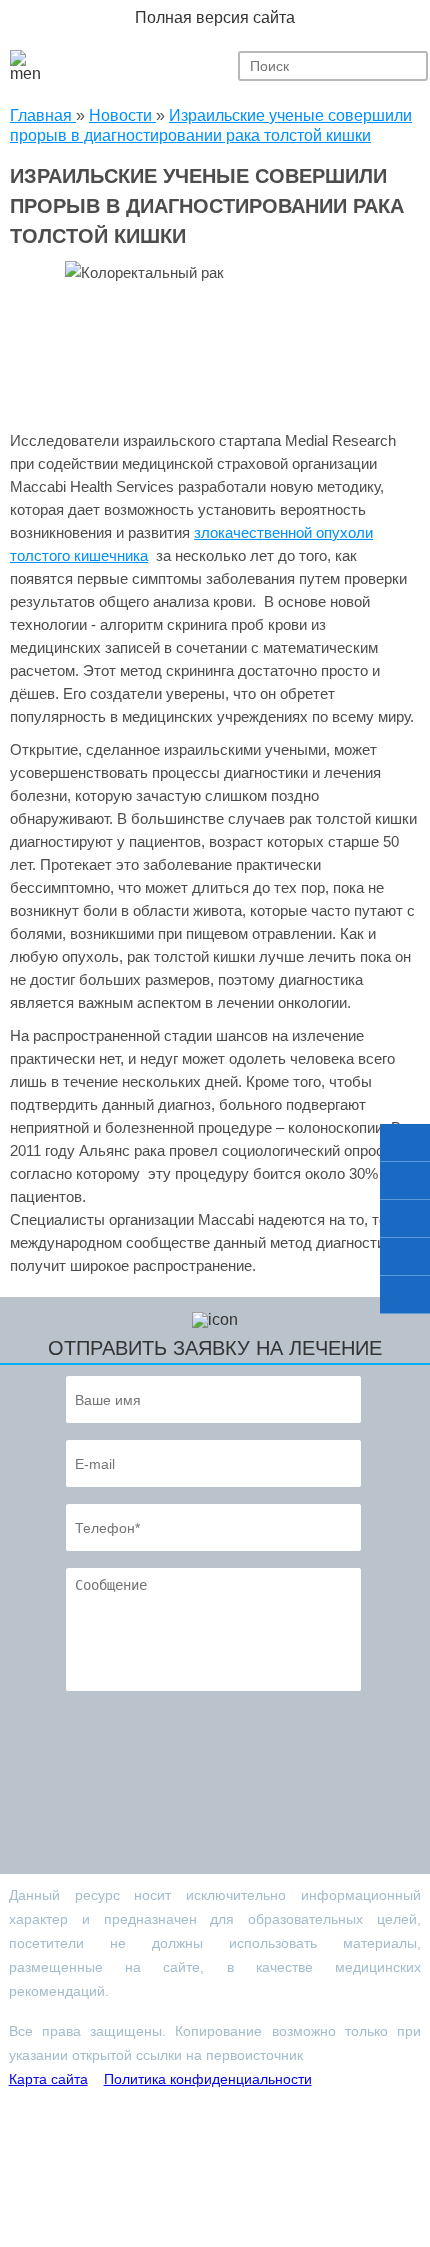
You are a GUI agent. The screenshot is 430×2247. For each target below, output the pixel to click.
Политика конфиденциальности (208, 2079)
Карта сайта (48, 2079)
